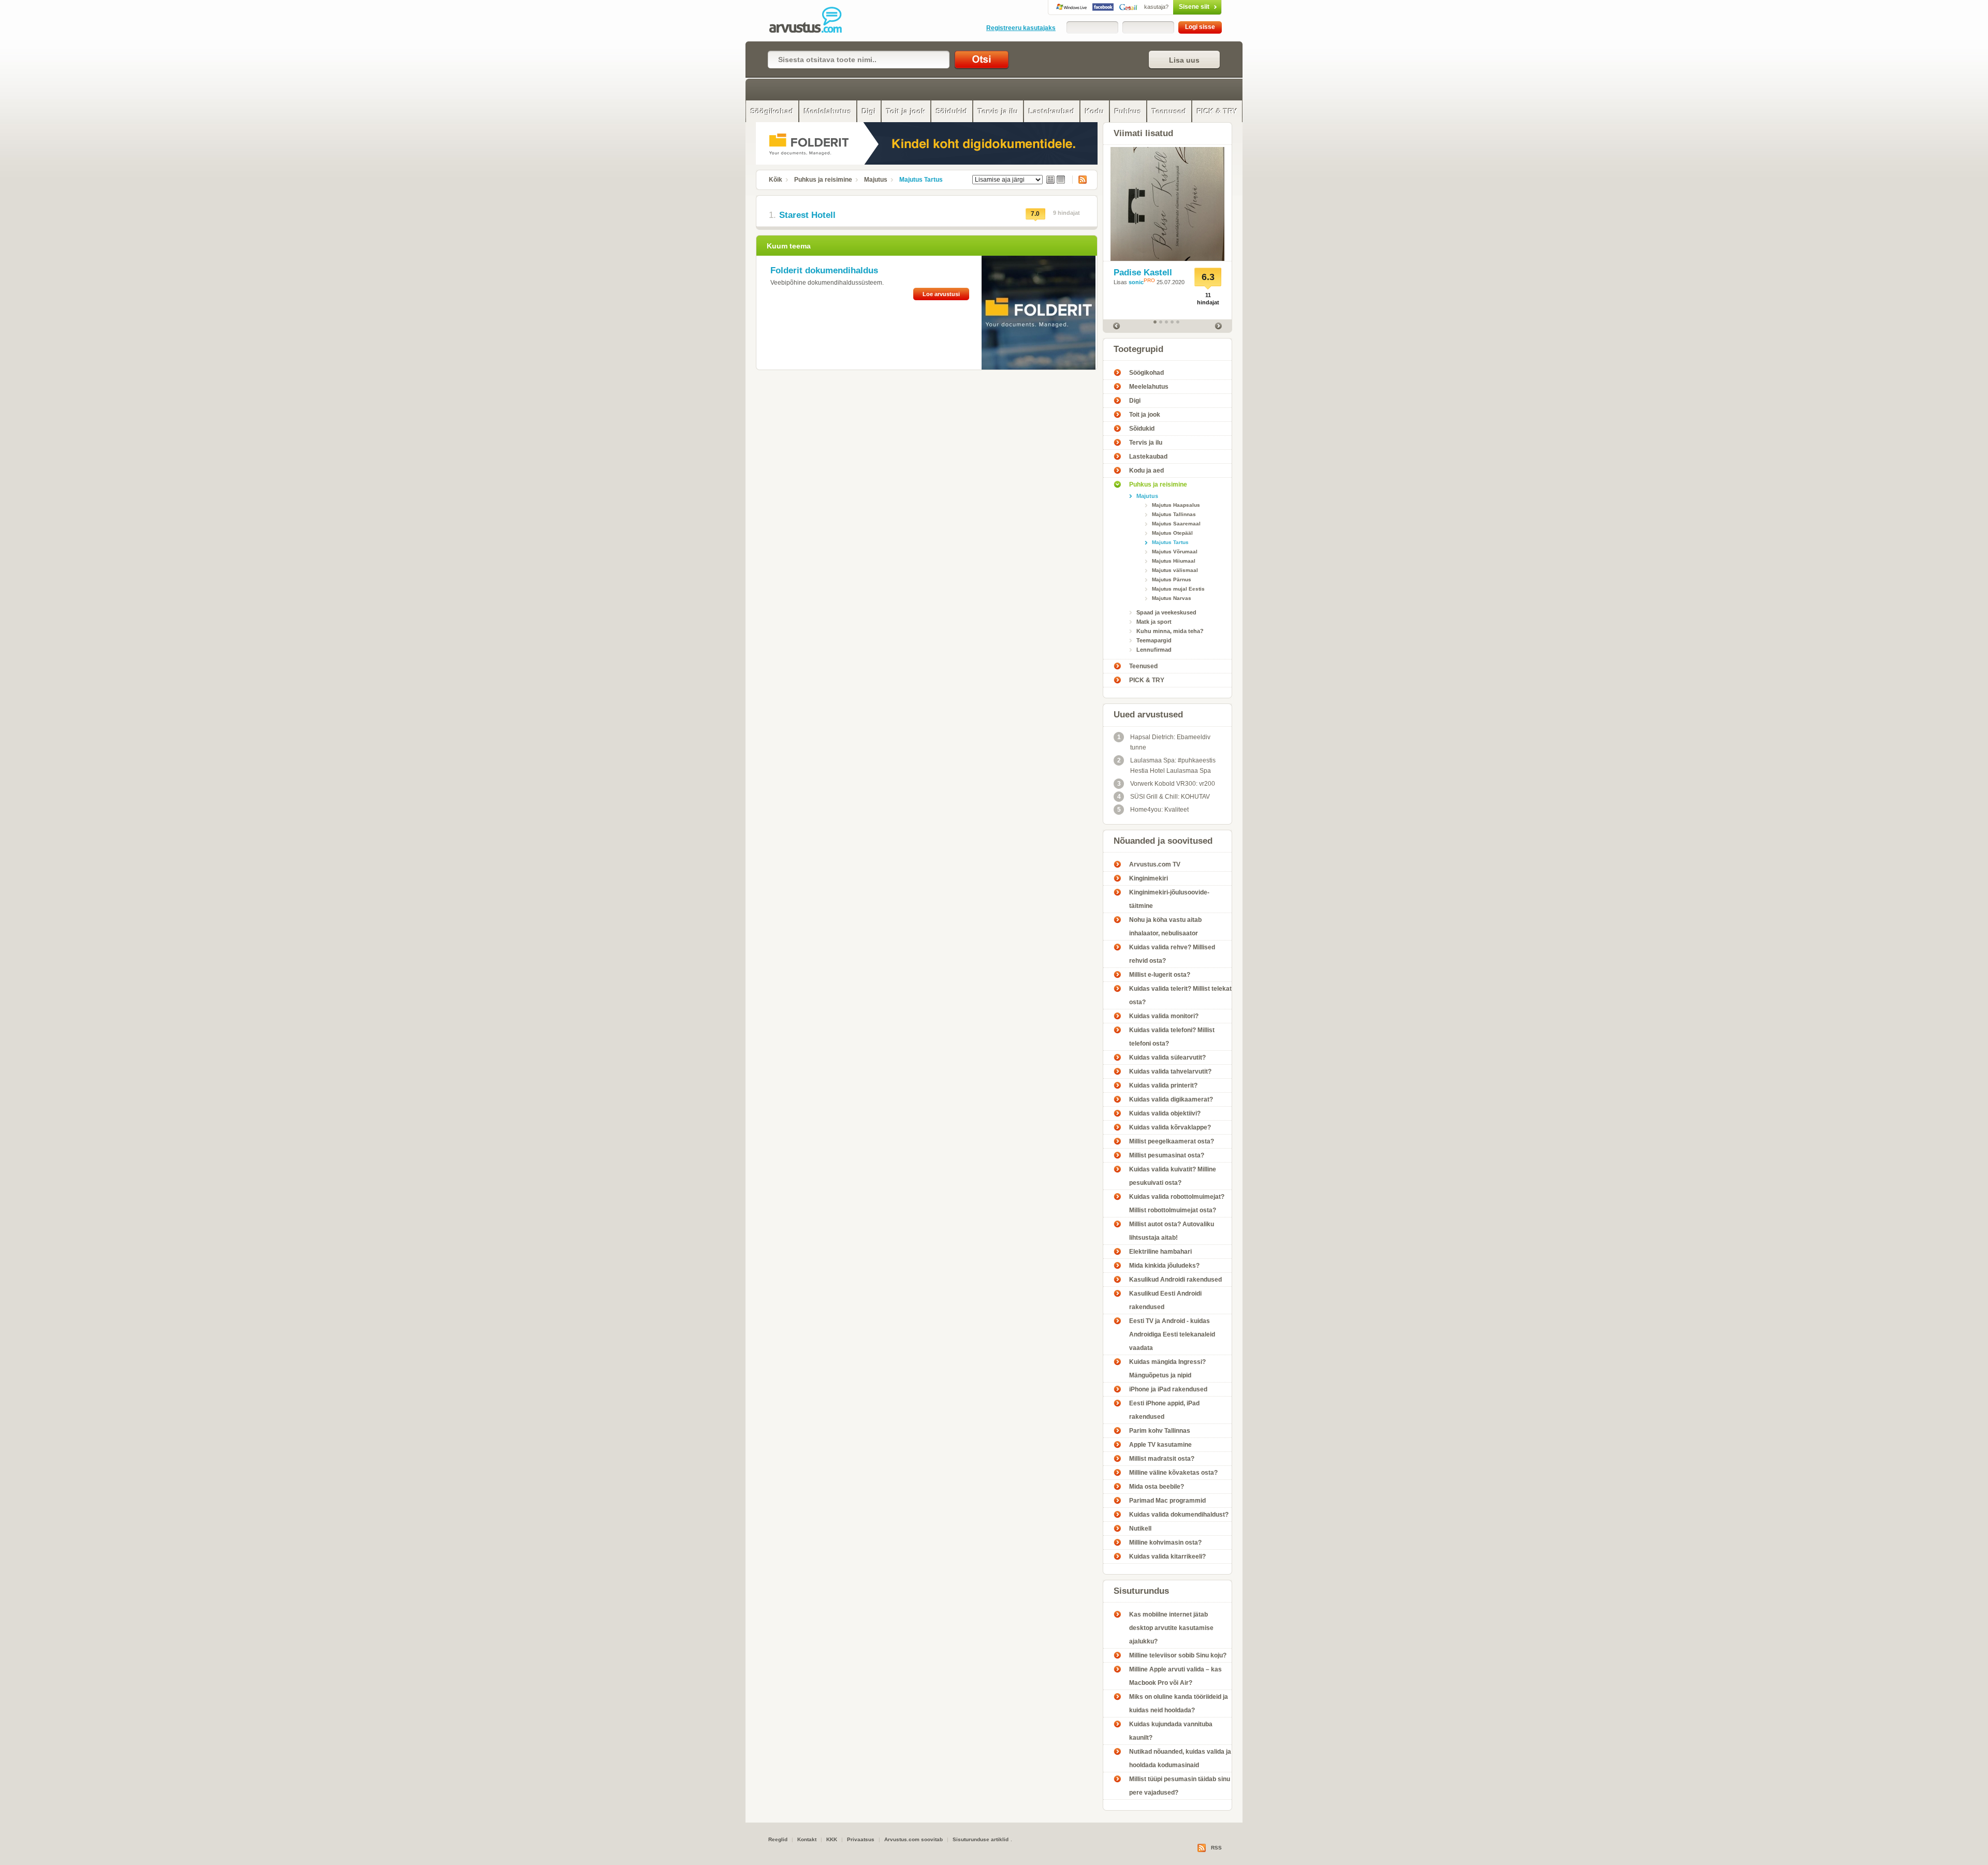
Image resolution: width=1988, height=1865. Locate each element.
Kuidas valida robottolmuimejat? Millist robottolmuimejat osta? (1177, 1203)
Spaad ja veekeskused (1166, 612)
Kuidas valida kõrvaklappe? (1170, 1127)
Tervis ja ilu (998, 111)
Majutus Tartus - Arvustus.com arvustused (813, 21)
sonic (1136, 282)
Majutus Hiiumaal (1174, 561)
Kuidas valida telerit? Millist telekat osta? (1180, 995)
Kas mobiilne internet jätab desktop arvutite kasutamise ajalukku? (1171, 1628)
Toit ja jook (906, 111)
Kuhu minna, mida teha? (1170, 631)
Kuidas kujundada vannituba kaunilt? (1171, 1731)
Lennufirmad (1154, 650)
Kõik (776, 180)
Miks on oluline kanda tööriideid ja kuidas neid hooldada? (1179, 1704)
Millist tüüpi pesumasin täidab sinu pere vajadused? (1180, 1786)
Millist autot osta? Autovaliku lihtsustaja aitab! (1172, 1231)
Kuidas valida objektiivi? (1165, 1113)
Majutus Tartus (921, 180)
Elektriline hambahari (1160, 1252)
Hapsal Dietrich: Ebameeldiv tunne (1164, 742)
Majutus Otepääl (1172, 533)
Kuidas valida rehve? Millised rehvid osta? (1172, 954)
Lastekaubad (1052, 111)
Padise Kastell (1143, 273)
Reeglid (778, 1839)
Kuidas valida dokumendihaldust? (1179, 1515)
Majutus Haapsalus (1176, 505)
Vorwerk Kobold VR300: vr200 (1166, 784)
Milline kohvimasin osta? (1165, 1543)
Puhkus (1128, 111)
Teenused (1169, 111)
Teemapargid (1154, 640)
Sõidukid (952, 111)
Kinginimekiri (1149, 878)
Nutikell (1140, 1529)
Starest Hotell (807, 215)
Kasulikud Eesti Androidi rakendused (1165, 1300)
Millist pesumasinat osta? (1167, 1155)
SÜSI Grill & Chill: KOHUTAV (1164, 797)
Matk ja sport (1154, 622)
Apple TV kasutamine (1160, 1445)
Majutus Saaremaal (1176, 524)
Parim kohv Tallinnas (1160, 1431)
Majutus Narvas (1172, 598)
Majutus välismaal (1175, 570)
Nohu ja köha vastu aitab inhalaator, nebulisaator (1165, 927)
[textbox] (859, 60)
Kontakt (807, 1839)
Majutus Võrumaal (1175, 552)
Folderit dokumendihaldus (824, 270)
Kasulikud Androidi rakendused (1175, 1280)
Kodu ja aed (1146, 471)
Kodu (1095, 111)
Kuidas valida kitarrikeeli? (1167, 1556)
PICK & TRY (1217, 111)
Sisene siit (1177, 7)
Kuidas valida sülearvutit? (1167, 1058)
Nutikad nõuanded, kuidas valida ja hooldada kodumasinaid (1180, 1758)
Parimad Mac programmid (1167, 1501)
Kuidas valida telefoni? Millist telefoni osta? (1172, 1037)
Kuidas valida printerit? (1163, 1085)
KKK (832, 1839)
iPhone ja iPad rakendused (1168, 1389)
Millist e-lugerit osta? (1160, 975)
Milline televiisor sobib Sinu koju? (1178, 1655)
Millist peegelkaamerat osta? (1172, 1141)
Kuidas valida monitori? (1164, 1016)
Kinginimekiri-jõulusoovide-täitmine (1169, 899)
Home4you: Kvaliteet (1153, 810)
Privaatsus (861, 1839)
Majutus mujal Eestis (1178, 589)
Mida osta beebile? (1157, 1487)
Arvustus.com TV (1155, 864)
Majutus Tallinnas (1174, 514)
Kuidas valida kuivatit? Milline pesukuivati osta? (1173, 1176)
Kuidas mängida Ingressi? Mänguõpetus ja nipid (1167, 1369)
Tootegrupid (1138, 349)
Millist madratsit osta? (1162, 1459)
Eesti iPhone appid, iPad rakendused (1164, 1410)
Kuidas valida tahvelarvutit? (1170, 1071)
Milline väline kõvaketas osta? (1173, 1473)
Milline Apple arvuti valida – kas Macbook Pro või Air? (1175, 1676)
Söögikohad (772, 111)
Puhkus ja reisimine (823, 180)
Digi (869, 111)
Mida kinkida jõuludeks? (1164, 1266)
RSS (1079, 180)
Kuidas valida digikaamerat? (1171, 1099)
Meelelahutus (828, 111)
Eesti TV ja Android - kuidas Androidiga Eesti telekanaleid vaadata (1172, 1334)
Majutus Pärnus (1172, 579)
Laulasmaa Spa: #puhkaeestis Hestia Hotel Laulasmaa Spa (1167, 766)
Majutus (876, 180)
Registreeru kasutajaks (1021, 28)
